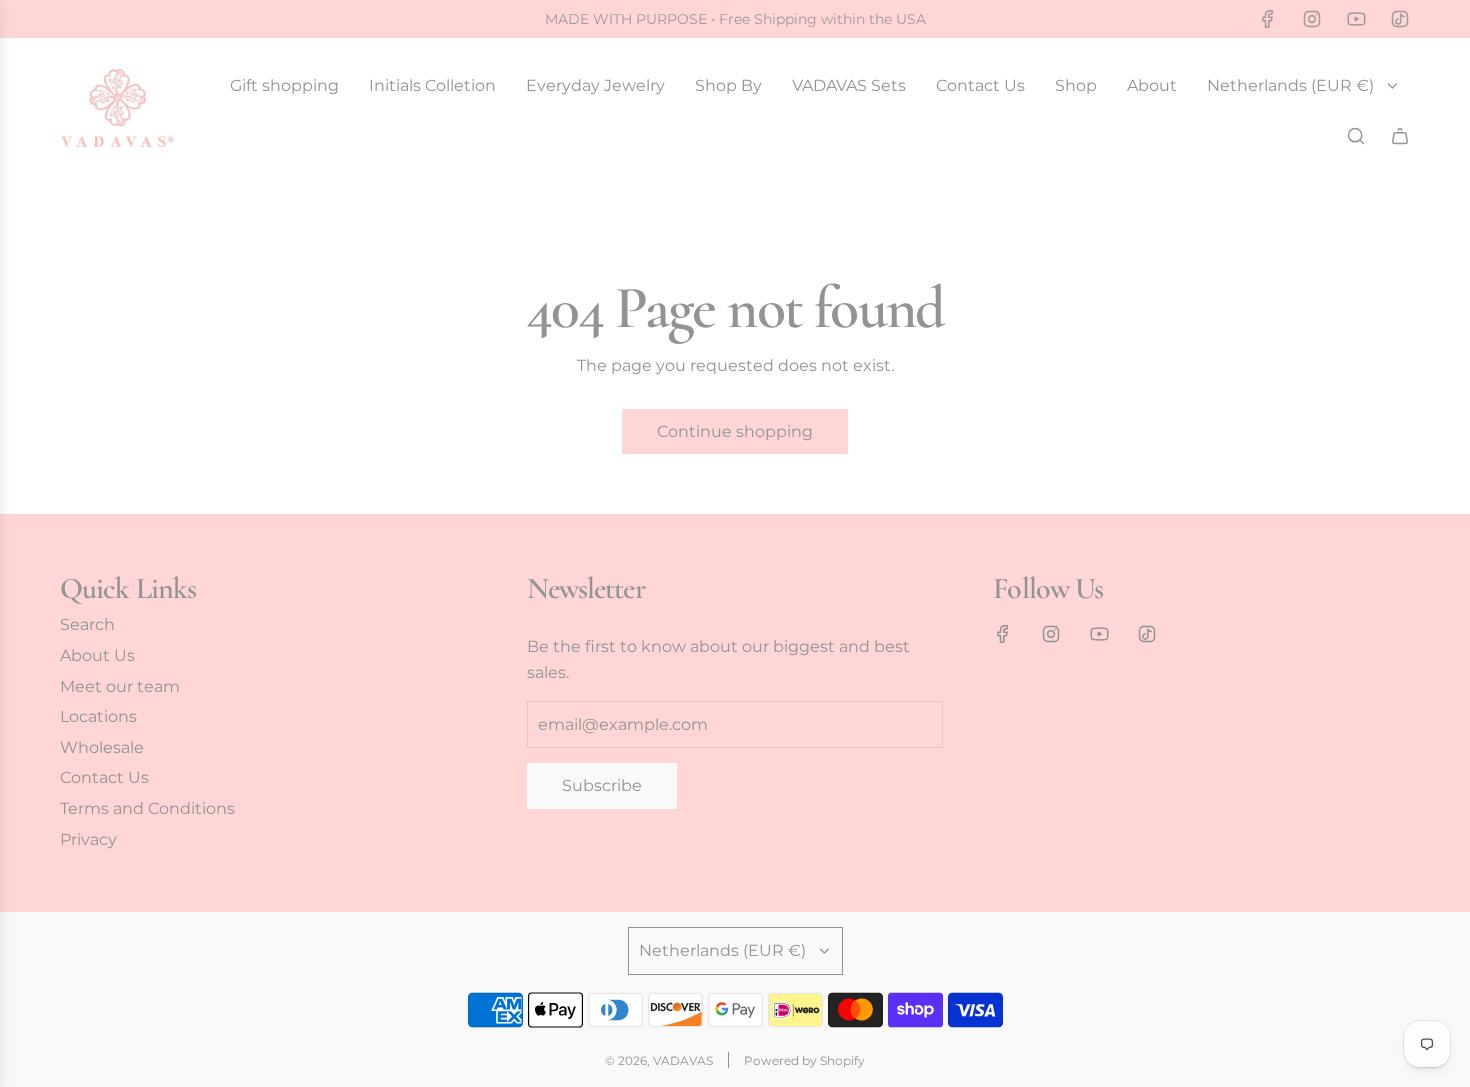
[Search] (1356, 136)
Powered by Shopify (804, 1060)
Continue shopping (735, 431)
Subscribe (602, 785)
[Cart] (1400, 136)
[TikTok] (1400, 19)
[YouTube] (1356, 19)
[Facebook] (1268, 19)
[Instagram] (1312, 19)
